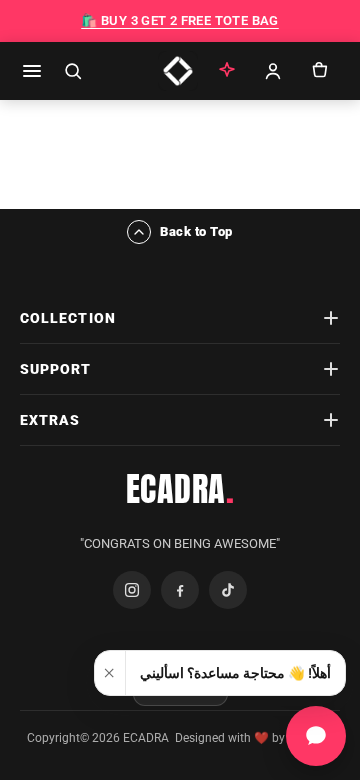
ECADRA (180, 489)
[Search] (73, 71)
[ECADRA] (178, 71)
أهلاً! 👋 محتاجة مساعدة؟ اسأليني (235, 673)
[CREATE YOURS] (227, 71)
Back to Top (196, 231)
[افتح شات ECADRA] (316, 736)
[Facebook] (180, 590)
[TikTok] (228, 590)
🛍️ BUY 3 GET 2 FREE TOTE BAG (180, 20)
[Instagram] (132, 590)
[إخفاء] (110, 673)
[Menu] (32, 71)
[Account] (273, 71)
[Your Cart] (319, 71)
